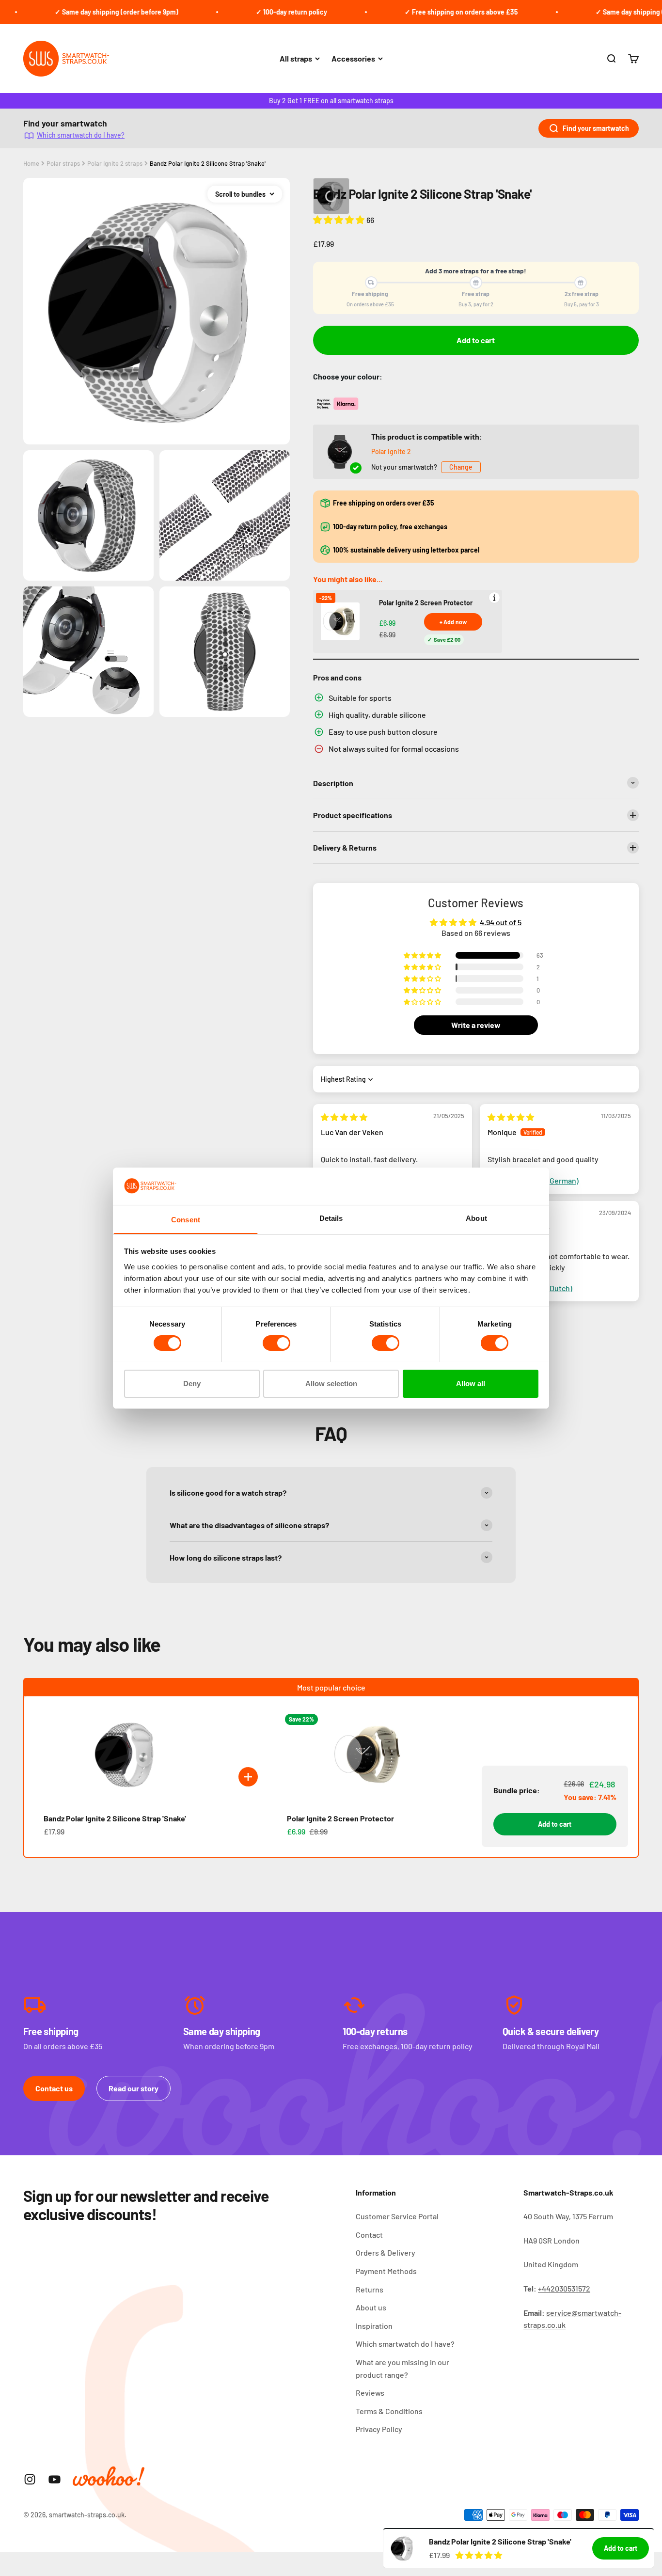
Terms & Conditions (389, 2411)
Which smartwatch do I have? (81, 135)
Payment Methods (386, 2271)
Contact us (54, 2088)
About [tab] (476, 1218)
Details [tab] (331, 1218)
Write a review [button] (476, 1025)
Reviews (370, 2393)
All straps (296, 58)
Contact (369, 2235)
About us (371, 2307)
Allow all (471, 1383)
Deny (192, 1383)
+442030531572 (564, 2288)
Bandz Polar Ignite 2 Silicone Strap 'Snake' (208, 163)
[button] (340, 220)
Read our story (134, 2088)
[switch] (276, 1343)
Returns (370, 2289)
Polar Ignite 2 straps (115, 163)
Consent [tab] (186, 1219)
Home (31, 163)
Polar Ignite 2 (391, 451)
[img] (344, 1117)
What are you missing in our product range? (402, 2368)
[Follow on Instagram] (30, 2479)
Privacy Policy (379, 2429)
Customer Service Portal (397, 2216)
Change (461, 467)
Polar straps (63, 163)
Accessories (353, 58)
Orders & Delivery (386, 2252)
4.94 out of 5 (501, 922)
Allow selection (331, 1383)
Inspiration (374, 2326)
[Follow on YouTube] (55, 2479)
